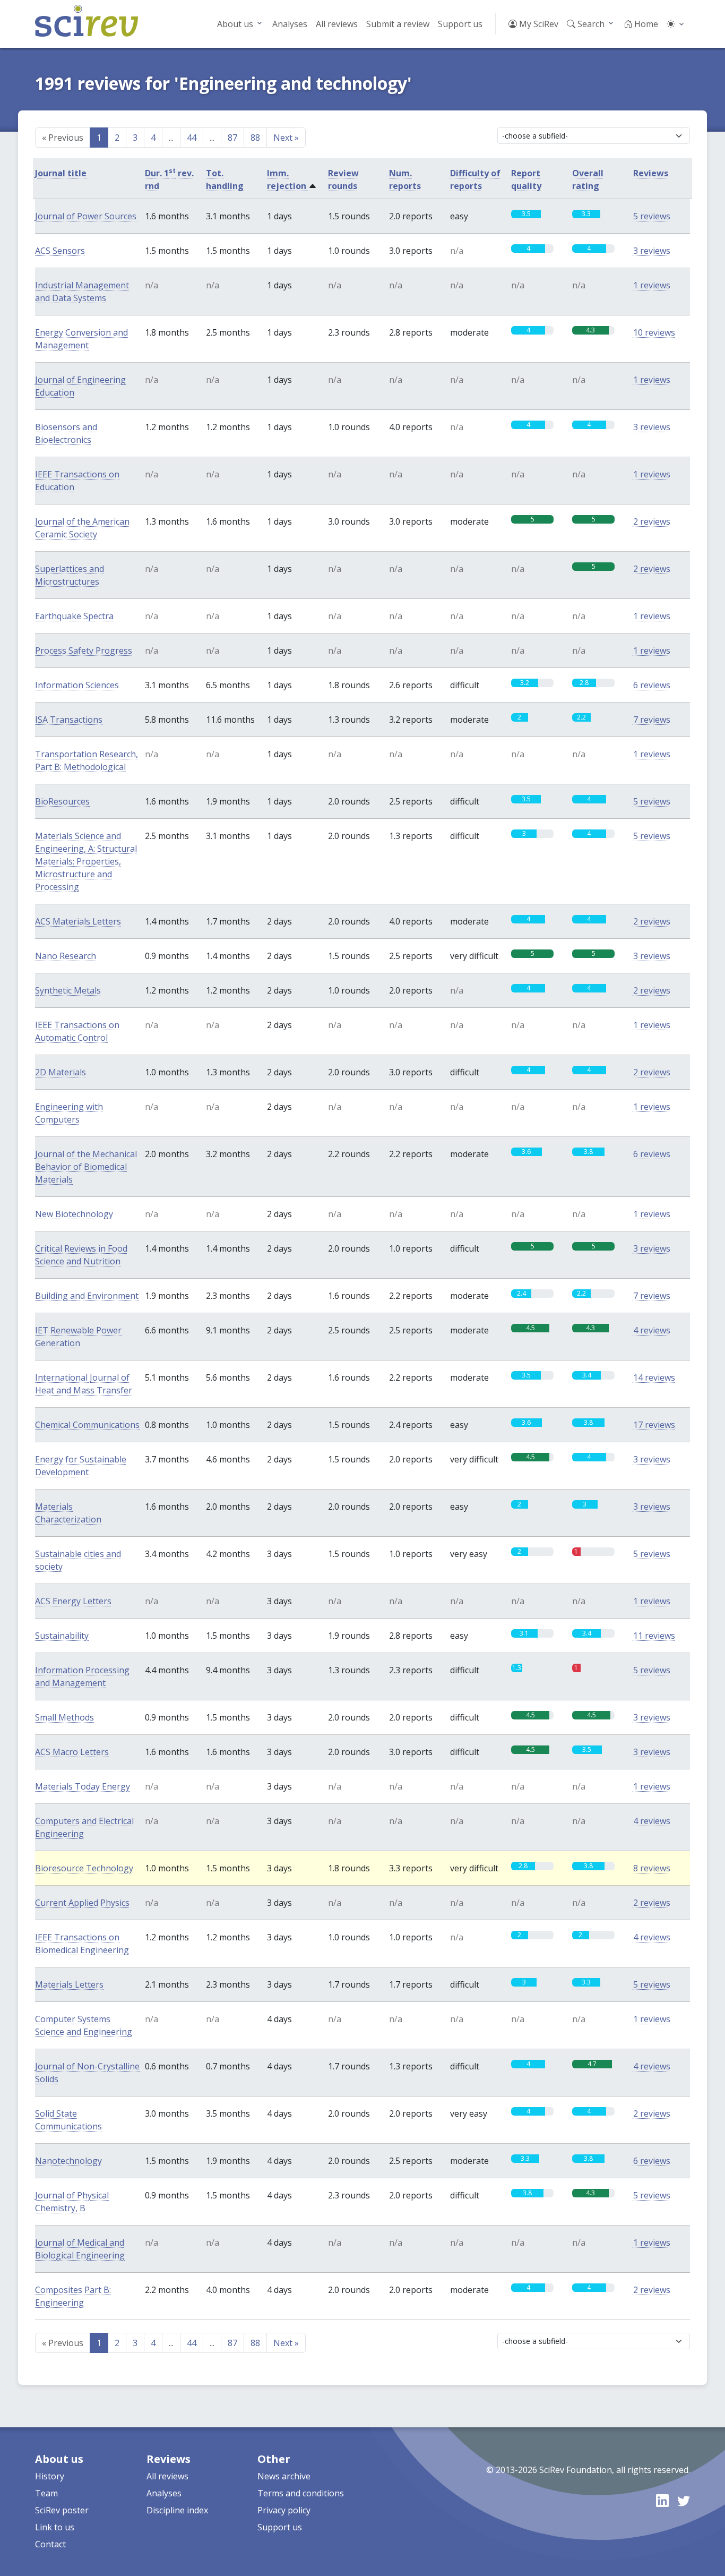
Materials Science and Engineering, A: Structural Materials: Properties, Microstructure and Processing (86, 861)
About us (235, 24)
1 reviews (652, 285)
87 (232, 138)
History (50, 2476)
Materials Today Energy (83, 1786)
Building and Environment (87, 1296)
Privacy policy (284, 2510)
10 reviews (654, 332)
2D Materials (61, 1072)
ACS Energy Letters (73, 1601)
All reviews (337, 24)
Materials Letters (69, 1984)
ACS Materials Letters (78, 921)
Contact (50, 2544)
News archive (284, 2476)
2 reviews (652, 521)
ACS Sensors (60, 251)
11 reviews (654, 1636)
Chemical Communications (87, 1425)
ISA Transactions (69, 720)
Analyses (290, 24)
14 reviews (654, 1377)
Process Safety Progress (84, 651)
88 (255, 138)
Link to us (55, 2527)
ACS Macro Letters (72, 1752)
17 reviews (654, 1425)
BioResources (62, 801)
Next (286, 138)
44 (192, 138)
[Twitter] (684, 2500)
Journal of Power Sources (86, 216)
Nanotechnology (68, 2161)
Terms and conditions (301, 2493)
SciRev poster (62, 2510)
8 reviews (652, 1868)
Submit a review (398, 24)
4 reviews (652, 1330)
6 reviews (652, 685)
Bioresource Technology (84, 1868)
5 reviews (652, 216)
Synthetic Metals (68, 990)
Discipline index (177, 2510)
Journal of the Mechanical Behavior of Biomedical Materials (86, 1167)
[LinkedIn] (662, 2500)
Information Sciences (77, 685)
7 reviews (652, 720)
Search (590, 24)
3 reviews (652, 251)
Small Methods (64, 1717)
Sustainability (62, 1636)
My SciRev (538, 24)
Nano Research (66, 956)
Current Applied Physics (82, 1903)
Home (645, 24)
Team (46, 2493)
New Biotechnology (74, 1214)
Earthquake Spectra (74, 616)
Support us (460, 24)
